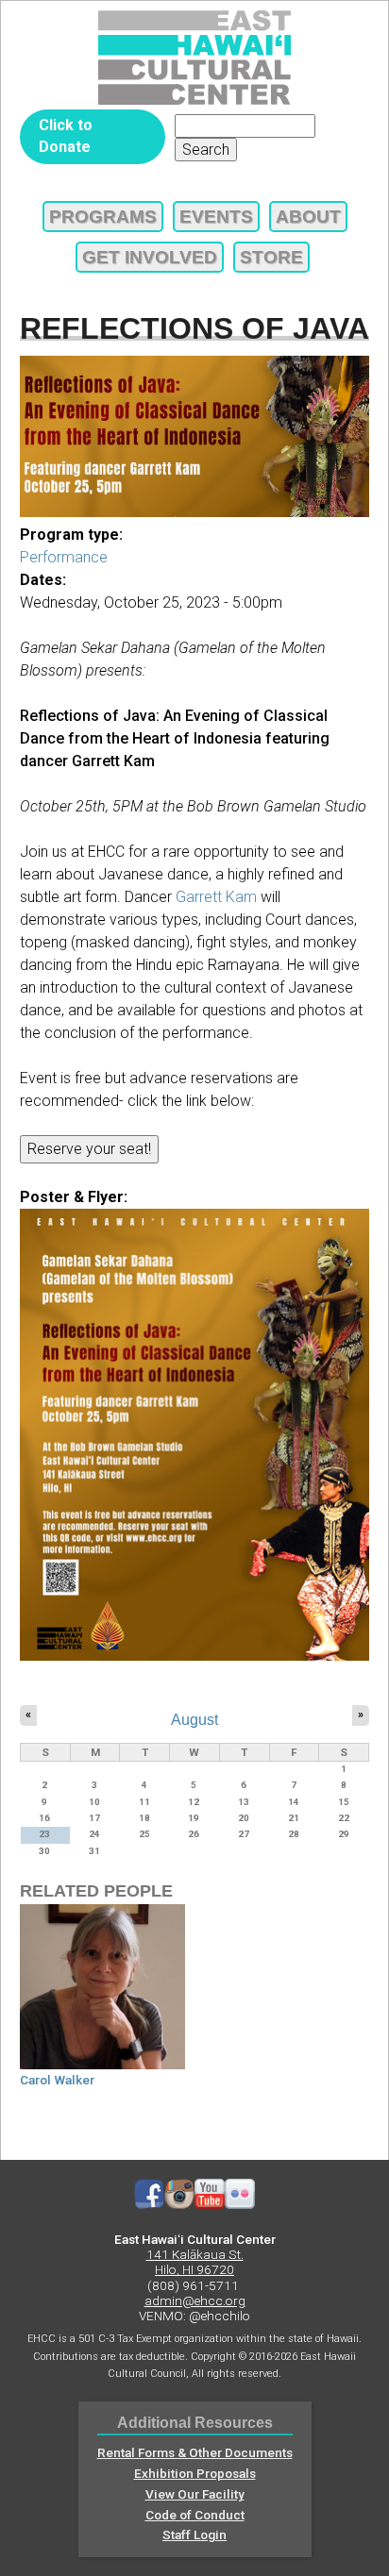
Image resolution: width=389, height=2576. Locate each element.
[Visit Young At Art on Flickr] (240, 2204)
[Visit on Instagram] (179, 2204)
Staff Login (194, 2534)
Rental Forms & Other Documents (195, 2452)
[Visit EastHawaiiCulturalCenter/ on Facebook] (149, 2204)
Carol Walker (57, 2080)
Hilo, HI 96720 (194, 2269)
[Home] (194, 58)
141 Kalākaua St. (195, 2254)
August (194, 1719)
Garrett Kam (216, 897)
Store (271, 257)
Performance (64, 557)
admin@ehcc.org (195, 2300)
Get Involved (150, 257)
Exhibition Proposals (195, 2473)
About (308, 217)
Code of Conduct (195, 2515)
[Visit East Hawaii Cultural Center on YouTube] (210, 2204)
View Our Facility (195, 2494)
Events (216, 217)
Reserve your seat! (89, 1149)
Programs (103, 217)
